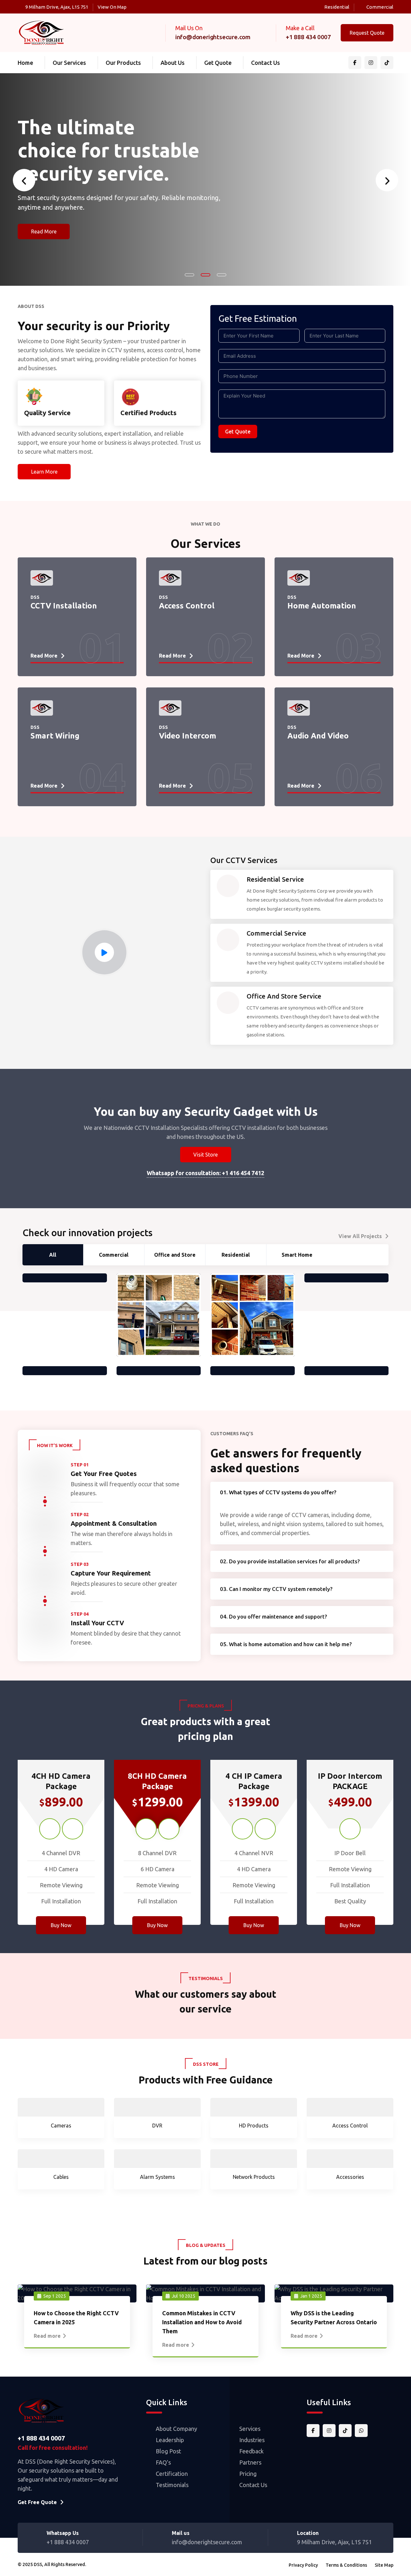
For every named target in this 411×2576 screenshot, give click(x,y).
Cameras (61, 2126)
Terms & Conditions (346, 2565)
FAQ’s (163, 2462)
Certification (172, 2474)
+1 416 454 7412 (243, 1173)
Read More (44, 255)
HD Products (254, 2126)
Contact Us (266, 63)
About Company (176, 2429)
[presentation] (24, 180)
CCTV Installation (64, 592)
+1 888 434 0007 (308, 37)
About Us (173, 63)
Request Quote (367, 33)
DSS (38, 2564)
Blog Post (168, 2451)
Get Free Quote (37, 2502)
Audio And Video (318, 722)
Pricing (248, 2474)
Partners (250, 2462)
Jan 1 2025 (311, 2296)
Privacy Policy (303, 2565)
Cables (61, 2177)
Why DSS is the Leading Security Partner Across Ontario (334, 2318)
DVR (157, 2126)
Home (25, 63)
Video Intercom (188, 722)
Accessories (350, 2177)
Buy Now (61, 1925)
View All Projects (360, 1236)
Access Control (187, 592)
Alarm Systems (157, 2177)
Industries (252, 2440)
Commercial (380, 7)
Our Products (123, 63)
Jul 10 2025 (184, 2296)
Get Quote (218, 63)
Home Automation (322, 592)
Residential (337, 7)
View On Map (112, 7)
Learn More (44, 472)
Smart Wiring (55, 722)
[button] (189, 275)
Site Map (384, 2565)
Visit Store (205, 1155)
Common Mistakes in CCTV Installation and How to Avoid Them (202, 2322)
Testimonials (172, 2485)
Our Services (69, 63)
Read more (47, 2336)
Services (250, 2429)
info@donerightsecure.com (213, 37)
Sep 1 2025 (55, 2296)
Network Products (254, 2177)
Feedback (251, 2451)
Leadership (170, 2440)
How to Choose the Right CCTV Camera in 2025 (76, 2318)
